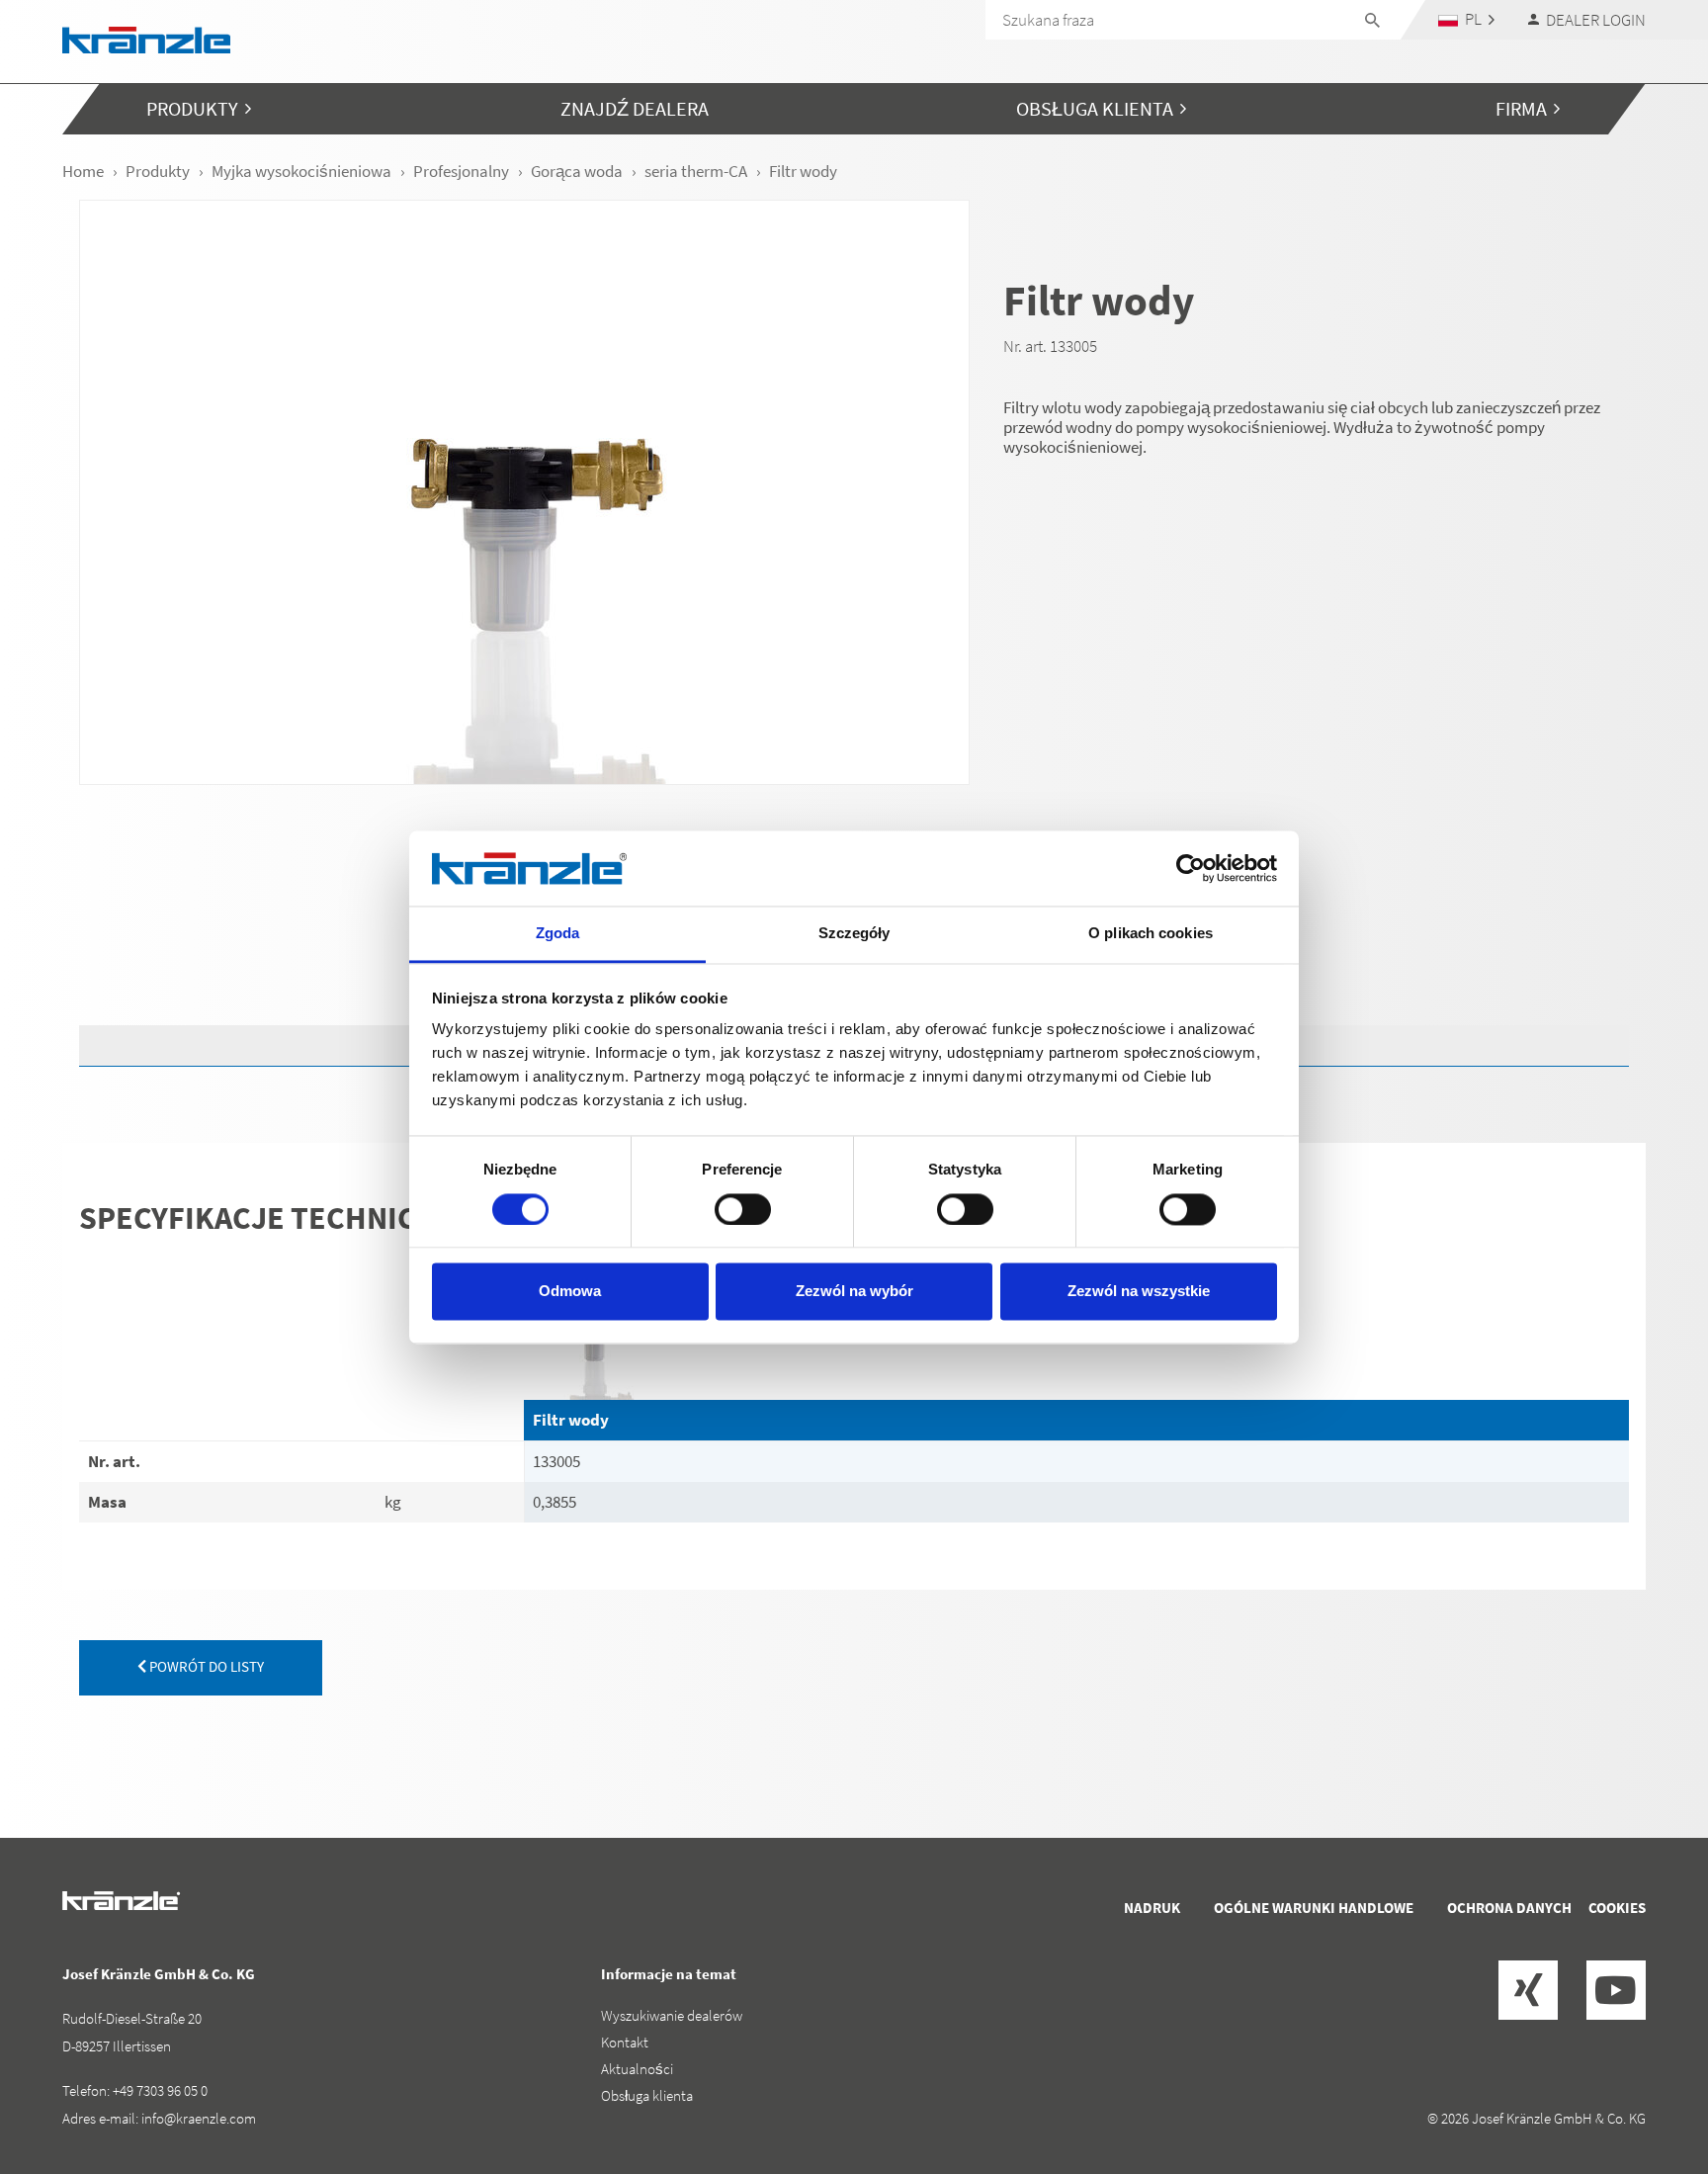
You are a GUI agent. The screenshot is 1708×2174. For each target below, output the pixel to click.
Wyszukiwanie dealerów (672, 2015)
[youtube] (1616, 1990)
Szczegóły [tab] (854, 934)
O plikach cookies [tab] (1151, 934)
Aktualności (637, 2069)
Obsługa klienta (647, 2095)
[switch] (743, 1209)
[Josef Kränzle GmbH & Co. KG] (146, 38)
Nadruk (1152, 1908)
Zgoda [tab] (558, 934)
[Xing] (1528, 1990)
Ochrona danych (1509, 1908)
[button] (1467, 19)
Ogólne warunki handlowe (1314, 1908)
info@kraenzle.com (199, 2118)
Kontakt (625, 2042)
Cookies (1617, 1908)
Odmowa (570, 1292)
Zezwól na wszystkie (1139, 1292)
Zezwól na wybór (854, 1292)
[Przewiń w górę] (1640, 2075)
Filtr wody (571, 1420)
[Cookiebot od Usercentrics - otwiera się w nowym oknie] (1191, 868)
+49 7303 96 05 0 (160, 2090)
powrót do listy (205, 1666)
